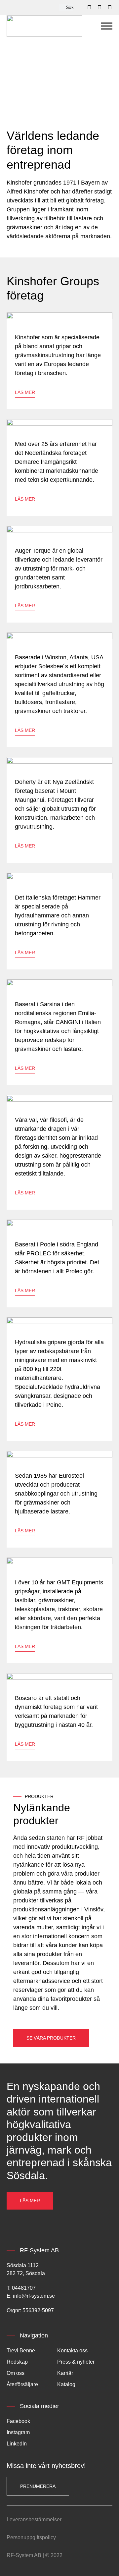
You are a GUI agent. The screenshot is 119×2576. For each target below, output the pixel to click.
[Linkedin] (99, 8)
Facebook (18, 2421)
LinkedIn (17, 2444)
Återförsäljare (22, 2384)
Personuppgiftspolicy (31, 2537)
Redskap (17, 2362)
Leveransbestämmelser (34, 2520)
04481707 (24, 2288)
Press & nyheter (76, 2362)
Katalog (66, 2384)
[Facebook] (89, 8)
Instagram (18, 2432)
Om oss (16, 2373)
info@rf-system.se (34, 2296)
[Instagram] (110, 8)
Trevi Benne (21, 2351)
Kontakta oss (72, 2351)
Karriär (65, 2373)
